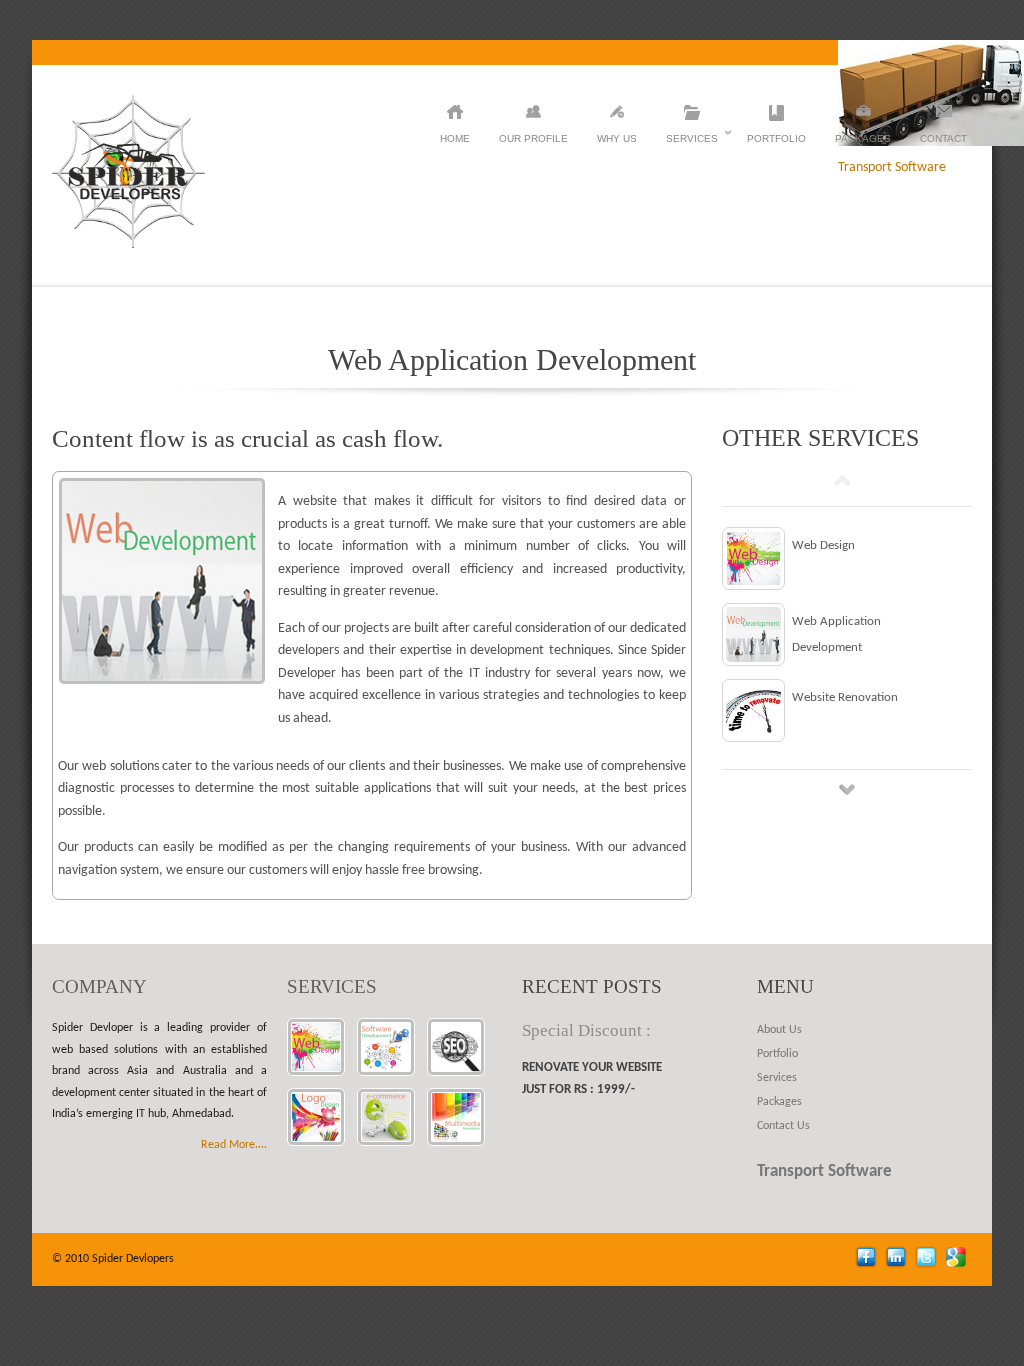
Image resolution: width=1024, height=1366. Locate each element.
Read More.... (234, 1145)
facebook (868, 1259)
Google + (958, 1259)
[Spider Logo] (128, 244)
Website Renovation (845, 697)
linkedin (898, 1259)
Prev (842, 480)
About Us (779, 1030)
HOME (455, 138)
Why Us (617, 138)
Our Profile (533, 138)
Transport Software (824, 1171)
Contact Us (783, 1126)
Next (847, 789)
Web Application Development (836, 634)
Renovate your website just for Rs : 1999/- (592, 1078)
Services (692, 141)
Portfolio (776, 138)
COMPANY (99, 986)
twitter (928, 1259)
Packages (863, 138)
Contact (943, 138)
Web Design (823, 545)
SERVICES (332, 986)
